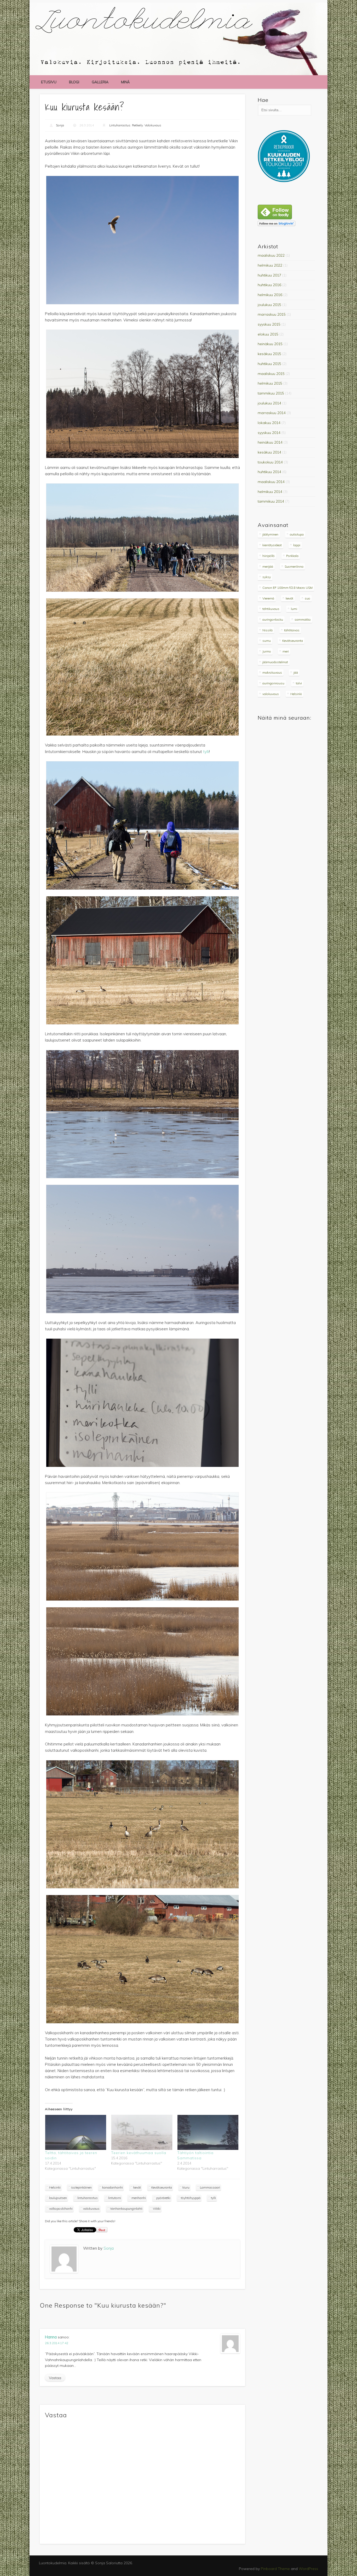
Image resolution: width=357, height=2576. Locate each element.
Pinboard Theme (275, 2569)
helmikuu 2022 (270, 265)
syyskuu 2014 (269, 433)
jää (296, 672)
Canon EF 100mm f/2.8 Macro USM (287, 588)
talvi (299, 683)
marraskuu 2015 (272, 314)
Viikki (157, 2209)
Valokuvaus (153, 125)
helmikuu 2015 (270, 383)
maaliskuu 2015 (271, 374)
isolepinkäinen (81, 2187)
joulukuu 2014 (269, 403)
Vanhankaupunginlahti (126, 2209)
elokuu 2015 (268, 334)
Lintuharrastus (120, 125)
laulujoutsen (58, 2198)
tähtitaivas (292, 630)
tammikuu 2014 (271, 501)
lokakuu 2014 (269, 423)
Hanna (51, 2337)
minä (125, 82)
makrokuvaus (272, 672)
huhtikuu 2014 (269, 472)
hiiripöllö (269, 556)
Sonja (60, 125)
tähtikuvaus (271, 609)
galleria (100, 82)
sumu (267, 641)
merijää (268, 566)
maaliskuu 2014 (271, 482)
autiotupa (297, 534)
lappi (297, 545)
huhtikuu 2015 (269, 364)
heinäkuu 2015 (270, 344)
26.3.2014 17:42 (57, 2343)
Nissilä (267, 630)
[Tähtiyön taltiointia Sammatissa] (208, 2132)
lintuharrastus (88, 2198)
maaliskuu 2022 (271, 255)
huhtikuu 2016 (269, 285)
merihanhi (139, 2198)
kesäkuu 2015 (269, 354)
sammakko (303, 619)
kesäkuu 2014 (269, 452)
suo (307, 598)
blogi (74, 82)
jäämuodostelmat (275, 662)
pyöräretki (163, 2198)
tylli (206, 752)
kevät (137, 2187)
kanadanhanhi (113, 2187)
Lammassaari (210, 2187)
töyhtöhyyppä (191, 2198)
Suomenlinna (294, 566)
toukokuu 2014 (270, 462)
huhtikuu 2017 (269, 275)
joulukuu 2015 (269, 305)
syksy (267, 577)
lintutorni (115, 2198)
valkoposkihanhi (61, 2209)
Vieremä (268, 598)
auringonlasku (273, 619)
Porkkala (292, 556)
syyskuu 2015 (269, 324)
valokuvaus (91, 2209)
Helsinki (55, 2187)
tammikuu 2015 (271, 393)
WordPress (308, 2569)
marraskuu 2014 (272, 413)
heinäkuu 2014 (270, 442)
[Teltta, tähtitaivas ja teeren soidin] (75, 2132)
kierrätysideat (272, 545)
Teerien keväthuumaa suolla (139, 2153)
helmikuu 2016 (270, 295)
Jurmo (267, 651)
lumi (294, 609)
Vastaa (55, 2378)
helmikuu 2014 (270, 492)
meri (286, 651)
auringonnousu (273, 683)
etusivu (49, 82)
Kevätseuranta (162, 2187)
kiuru (186, 2187)
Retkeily (137, 125)
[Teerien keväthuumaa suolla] (142, 2132)
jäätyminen (270, 534)
